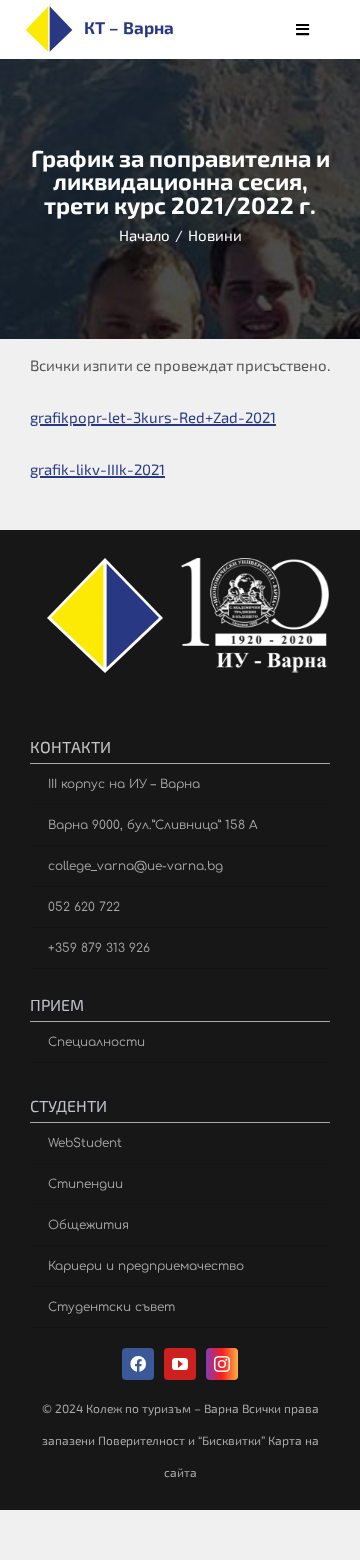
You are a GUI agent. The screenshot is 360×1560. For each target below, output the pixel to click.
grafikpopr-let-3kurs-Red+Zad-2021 (153, 417)
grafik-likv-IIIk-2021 (97, 469)
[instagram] (222, 1364)
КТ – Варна (129, 27)
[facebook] (138, 1364)
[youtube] (180, 1364)
